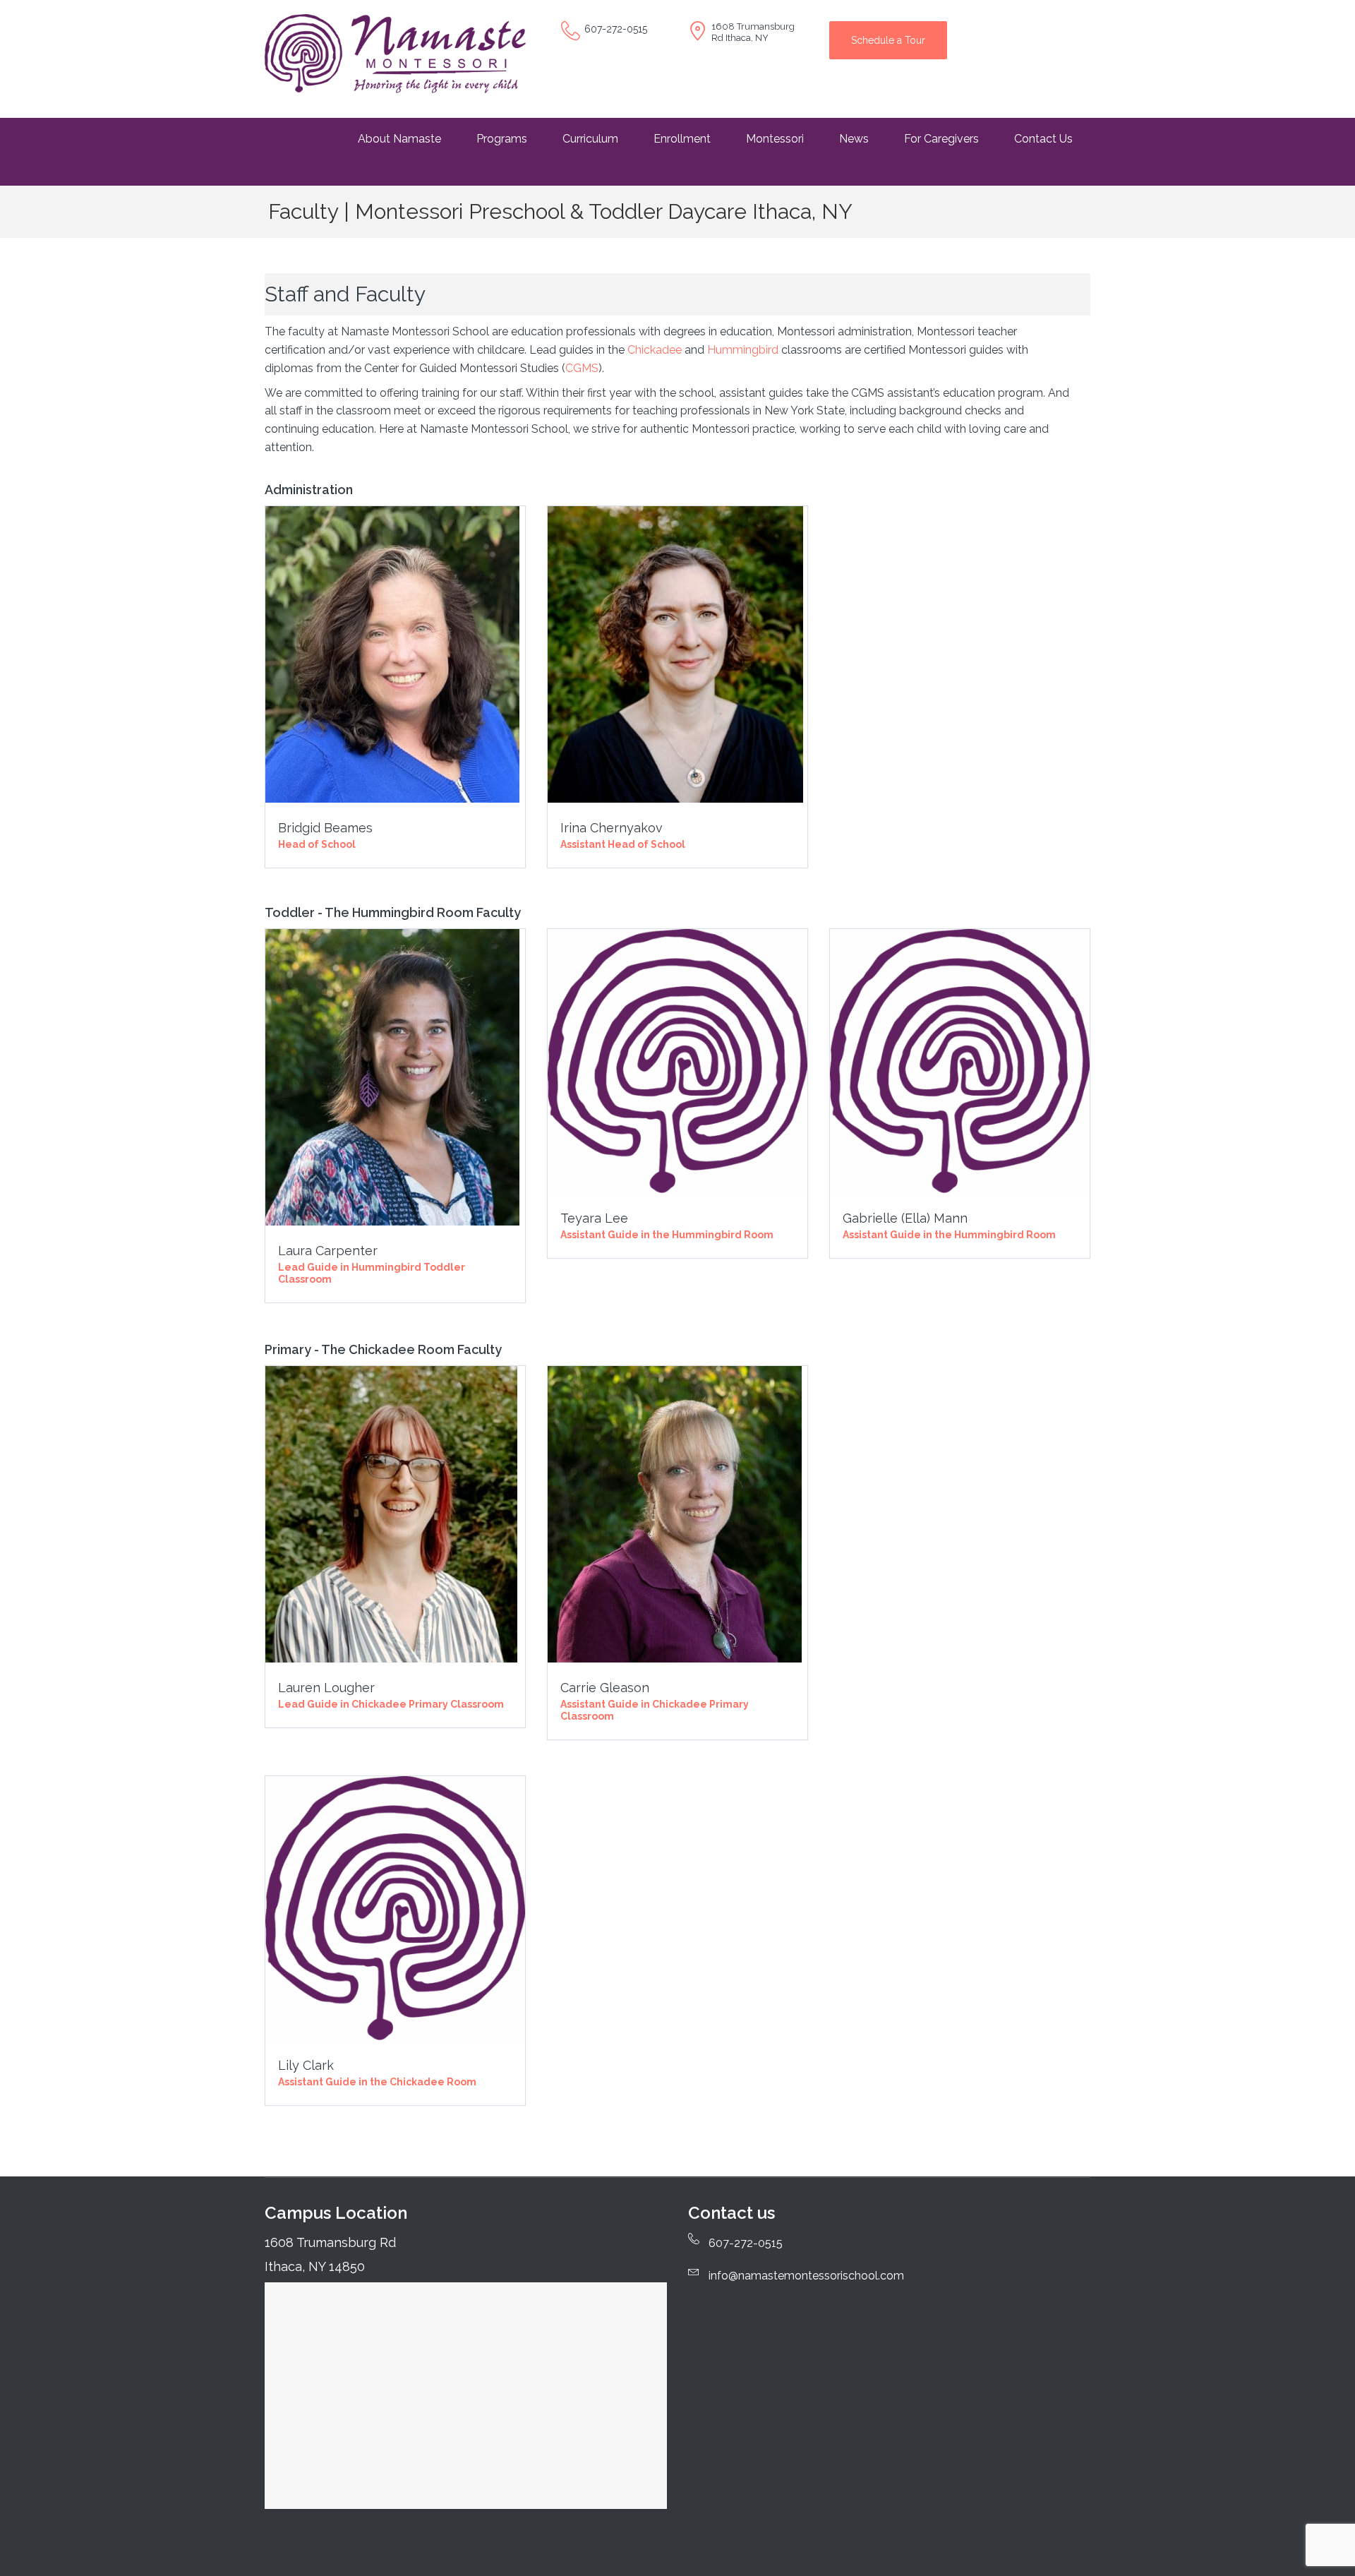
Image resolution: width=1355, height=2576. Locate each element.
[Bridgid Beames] (392, 653)
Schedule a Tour (888, 40)
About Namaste (399, 139)
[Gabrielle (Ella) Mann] (960, 1061)
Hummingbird (743, 350)
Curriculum (590, 139)
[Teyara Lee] (677, 1061)
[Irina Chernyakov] (675, 653)
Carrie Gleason (605, 1688)
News (854, 139)
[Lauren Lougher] (391, 1513)
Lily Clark (306, 2065)
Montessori (775, 139)
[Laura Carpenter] (392, 1076)
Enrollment (682, 139)
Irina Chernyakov (612, 828)
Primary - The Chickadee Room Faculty (383, 1349)
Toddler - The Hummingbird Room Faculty (393, 912)
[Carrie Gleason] (675, 1513)
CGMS (582, 368)
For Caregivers (941, 139)
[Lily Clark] (395, 1908)
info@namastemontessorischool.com (806, 2276)
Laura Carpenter (328, 1251)
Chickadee (655, 350)
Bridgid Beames (325, 828)
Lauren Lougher (326, 1688)
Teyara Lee (594, 1218)
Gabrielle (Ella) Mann (905, 1218)
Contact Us (1043, 139)
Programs (502, 139)
